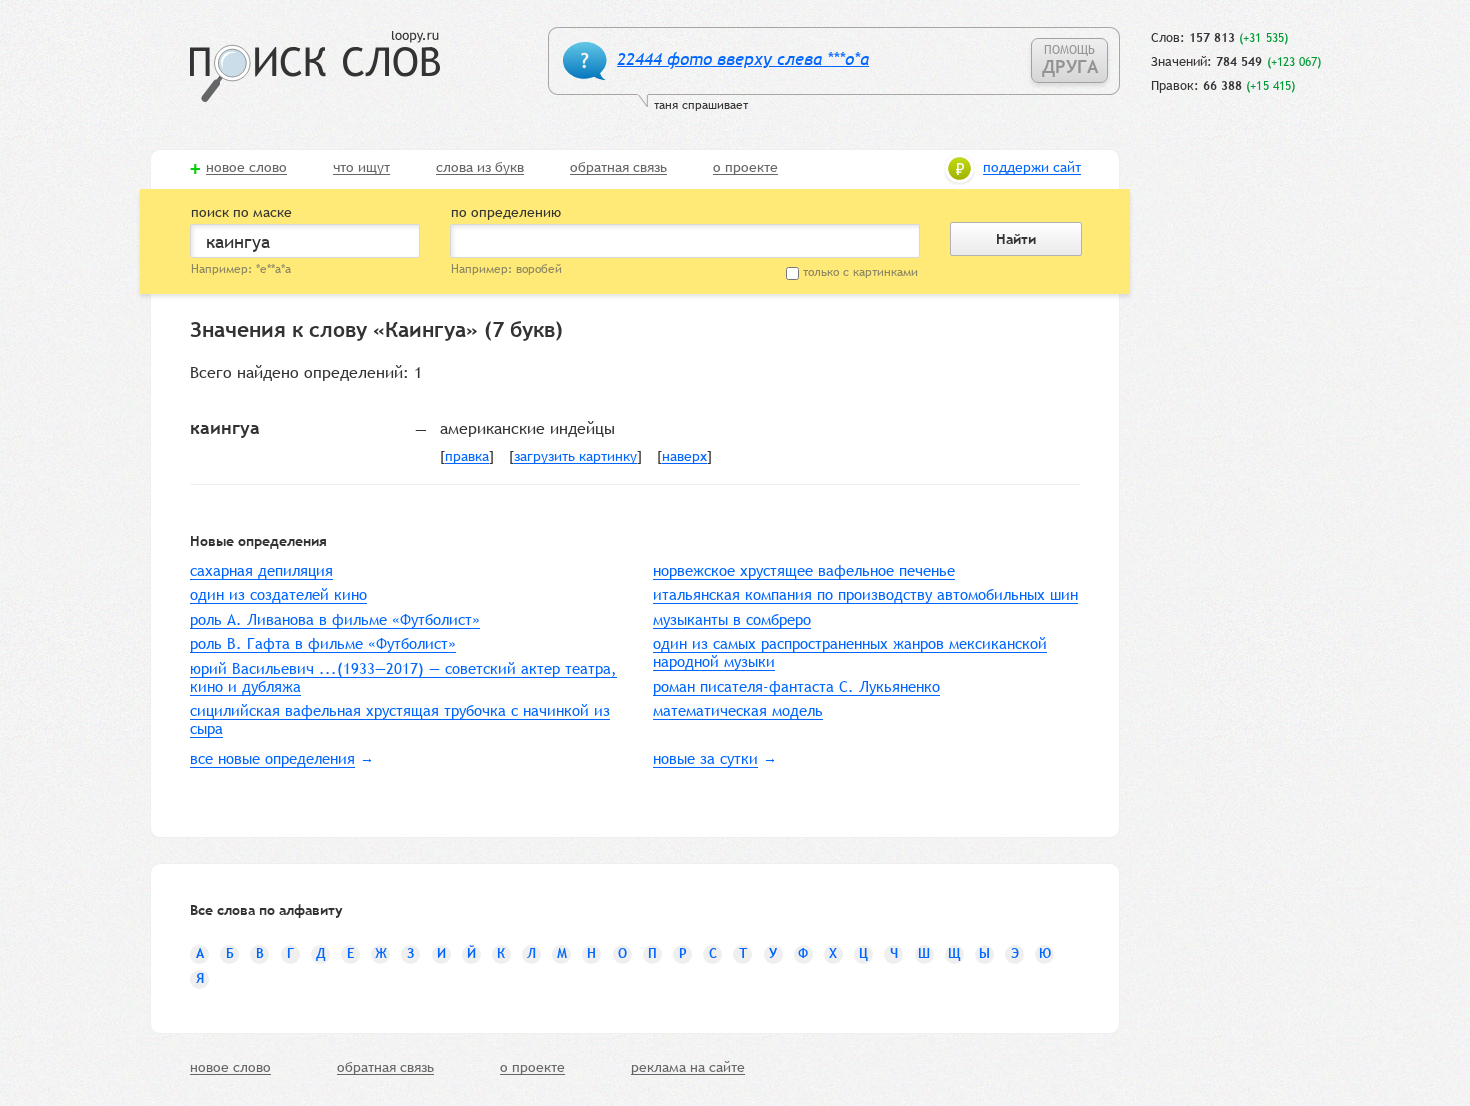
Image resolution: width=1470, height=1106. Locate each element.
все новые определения (272, 758)
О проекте (745, 168)
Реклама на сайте (688, 1068)
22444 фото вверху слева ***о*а (743, 59)
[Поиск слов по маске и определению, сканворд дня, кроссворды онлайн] (315, 66)
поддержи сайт (1032, 168)
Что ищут (361, 168)
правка (467, 457)
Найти (1016, 239)
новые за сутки (705, 758)
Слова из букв (480, 168)
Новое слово (246, 168)
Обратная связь (618, 168)
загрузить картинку (575, 457)
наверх (684, 457)
